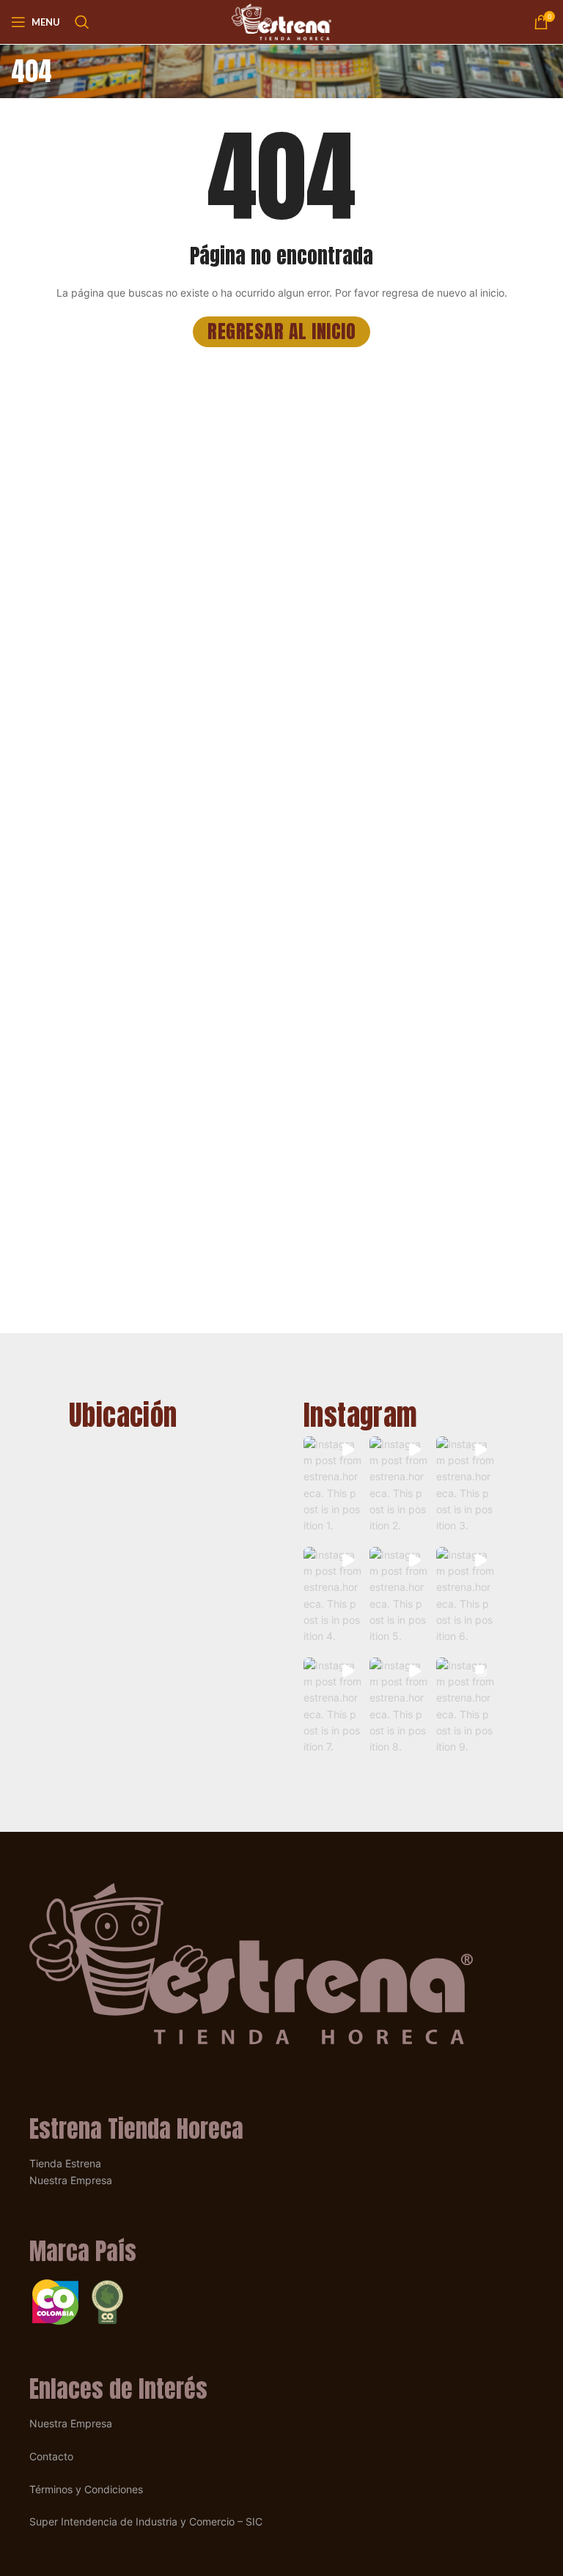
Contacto (51, 2456)
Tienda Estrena (65, 2163)
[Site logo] (282, 21)
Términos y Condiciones (86, 2489)
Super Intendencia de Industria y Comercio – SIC (146, 2521)
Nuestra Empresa (71, 2180)
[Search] (82, 22)
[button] (332, 1488)
